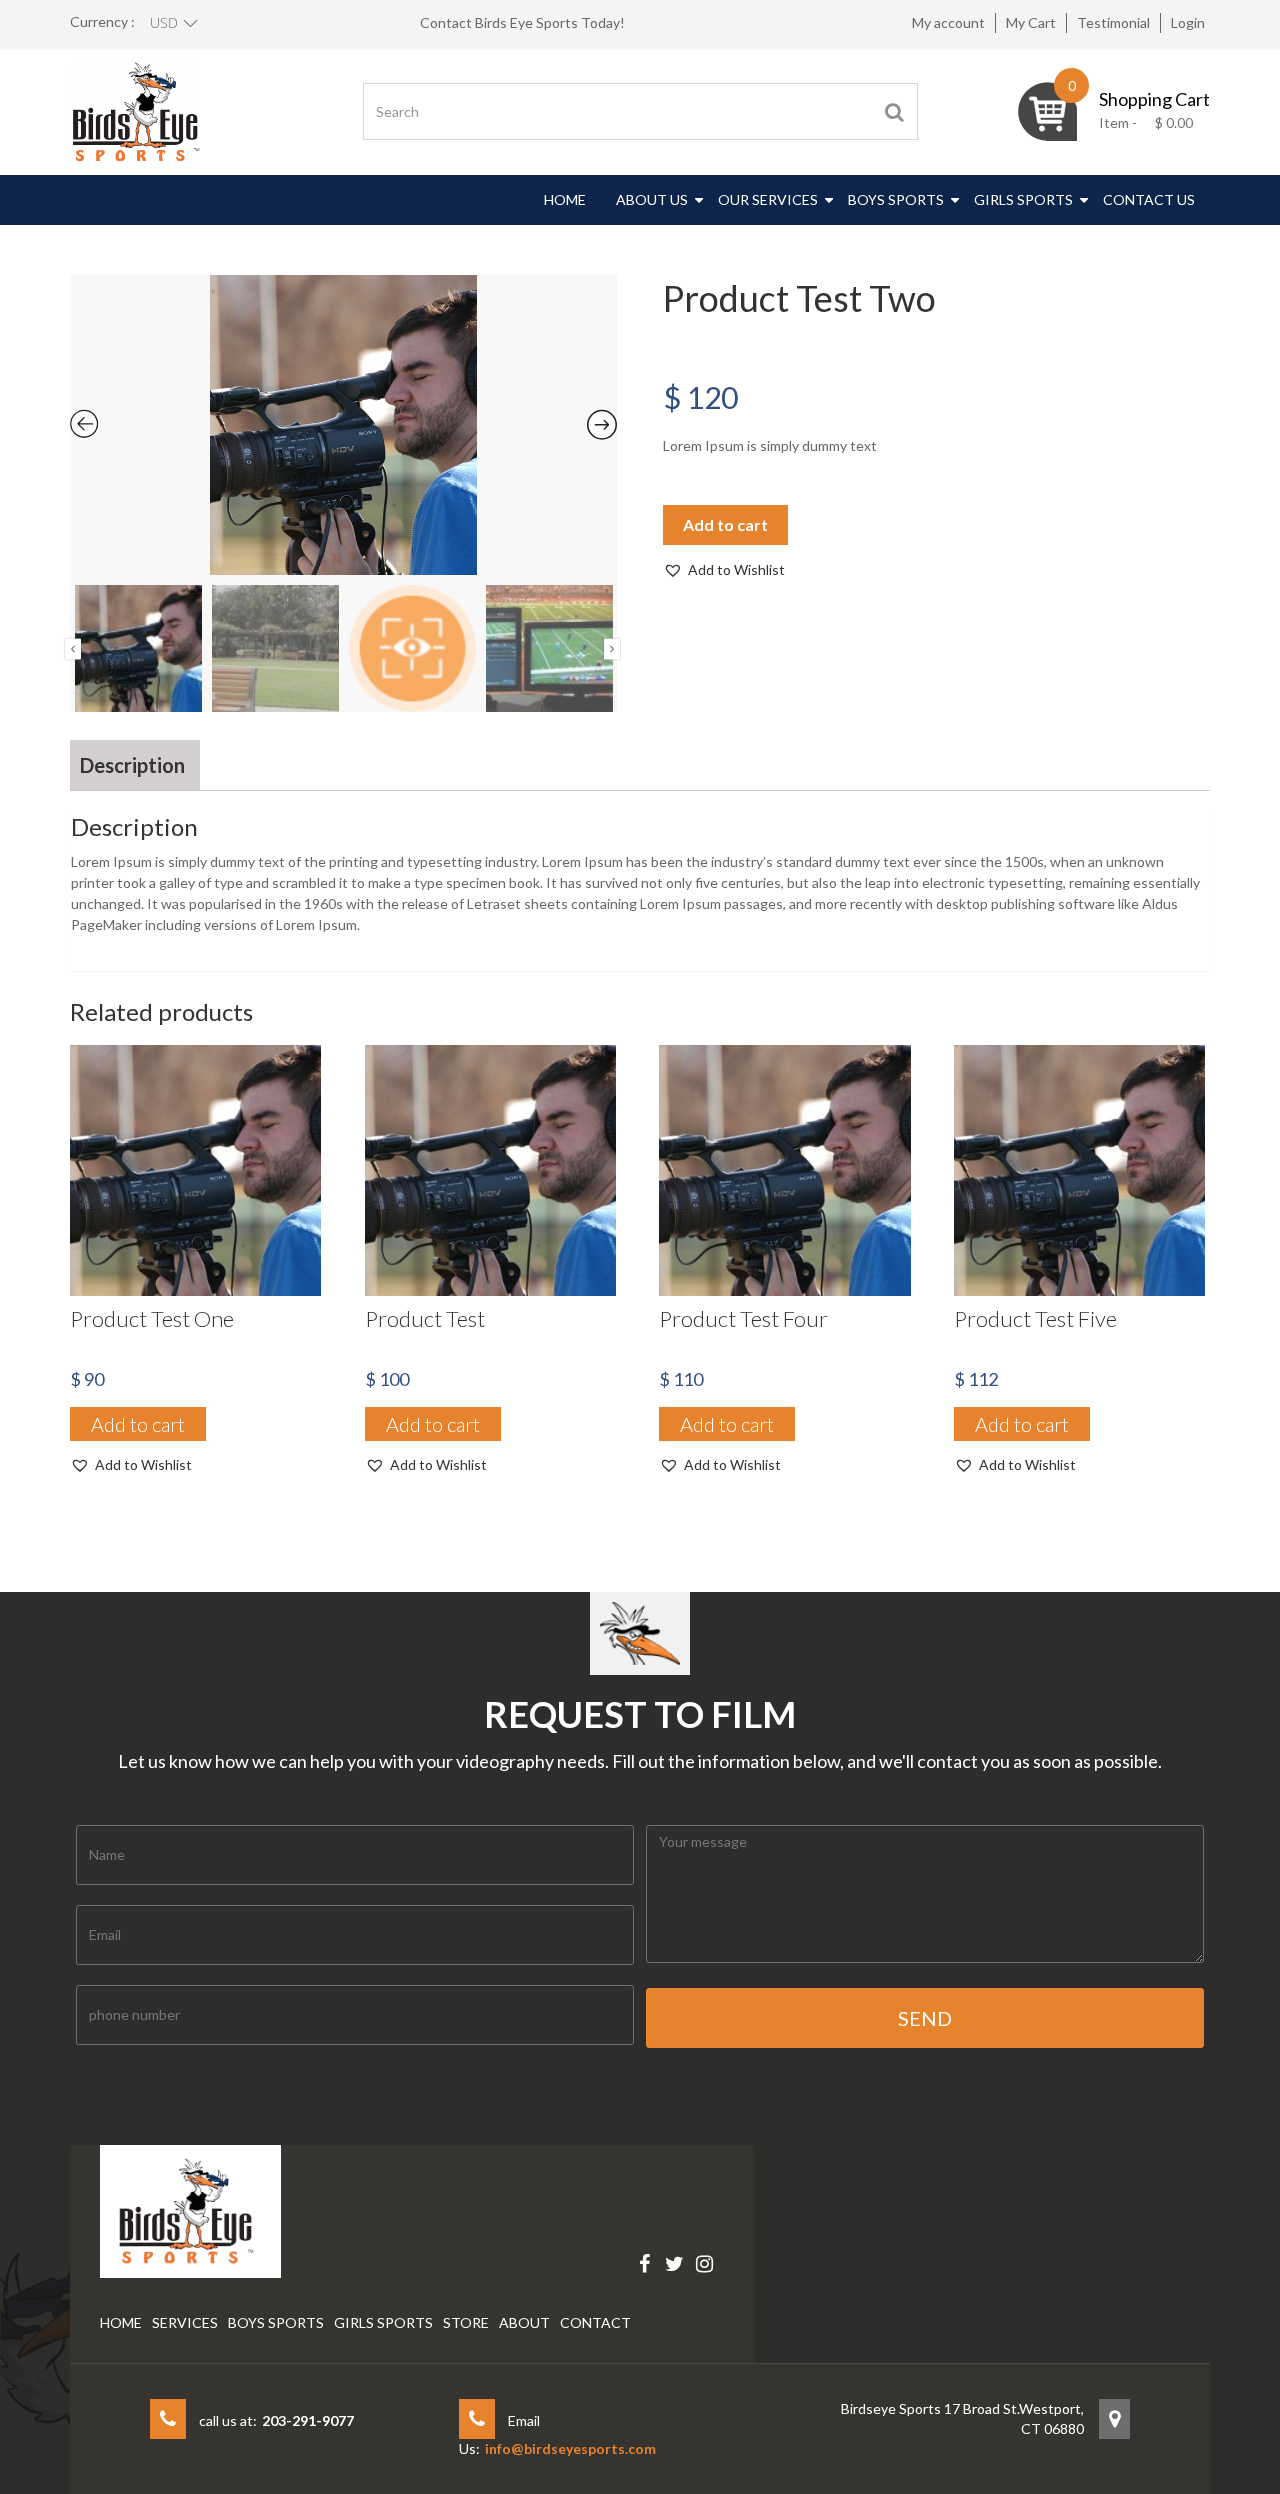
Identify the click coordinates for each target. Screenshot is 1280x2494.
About (524, 2322)
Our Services (768, 199)
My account (948, 22)
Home (565, 199)
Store (466, 2322)
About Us (652, 199)
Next (612, 648)
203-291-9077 (308, 2420)
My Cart (1031, 22)
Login (1188, 22)
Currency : (102, 21)
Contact (595, 2322)
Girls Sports (1023, 199)
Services (185, 2322)
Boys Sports (896, 199)
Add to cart (725, 524)
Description (132, 765)
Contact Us (1149, 199)
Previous (73, 648)
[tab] (132, 765)
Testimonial (1113, 22)
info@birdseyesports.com (570, 2448)
